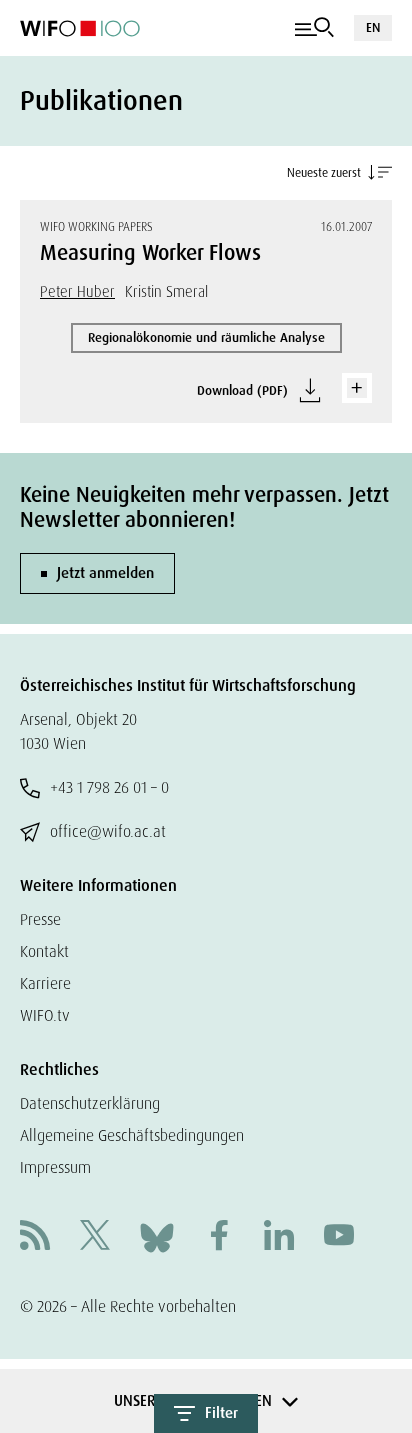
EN (373, 27)
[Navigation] (314, 28)
